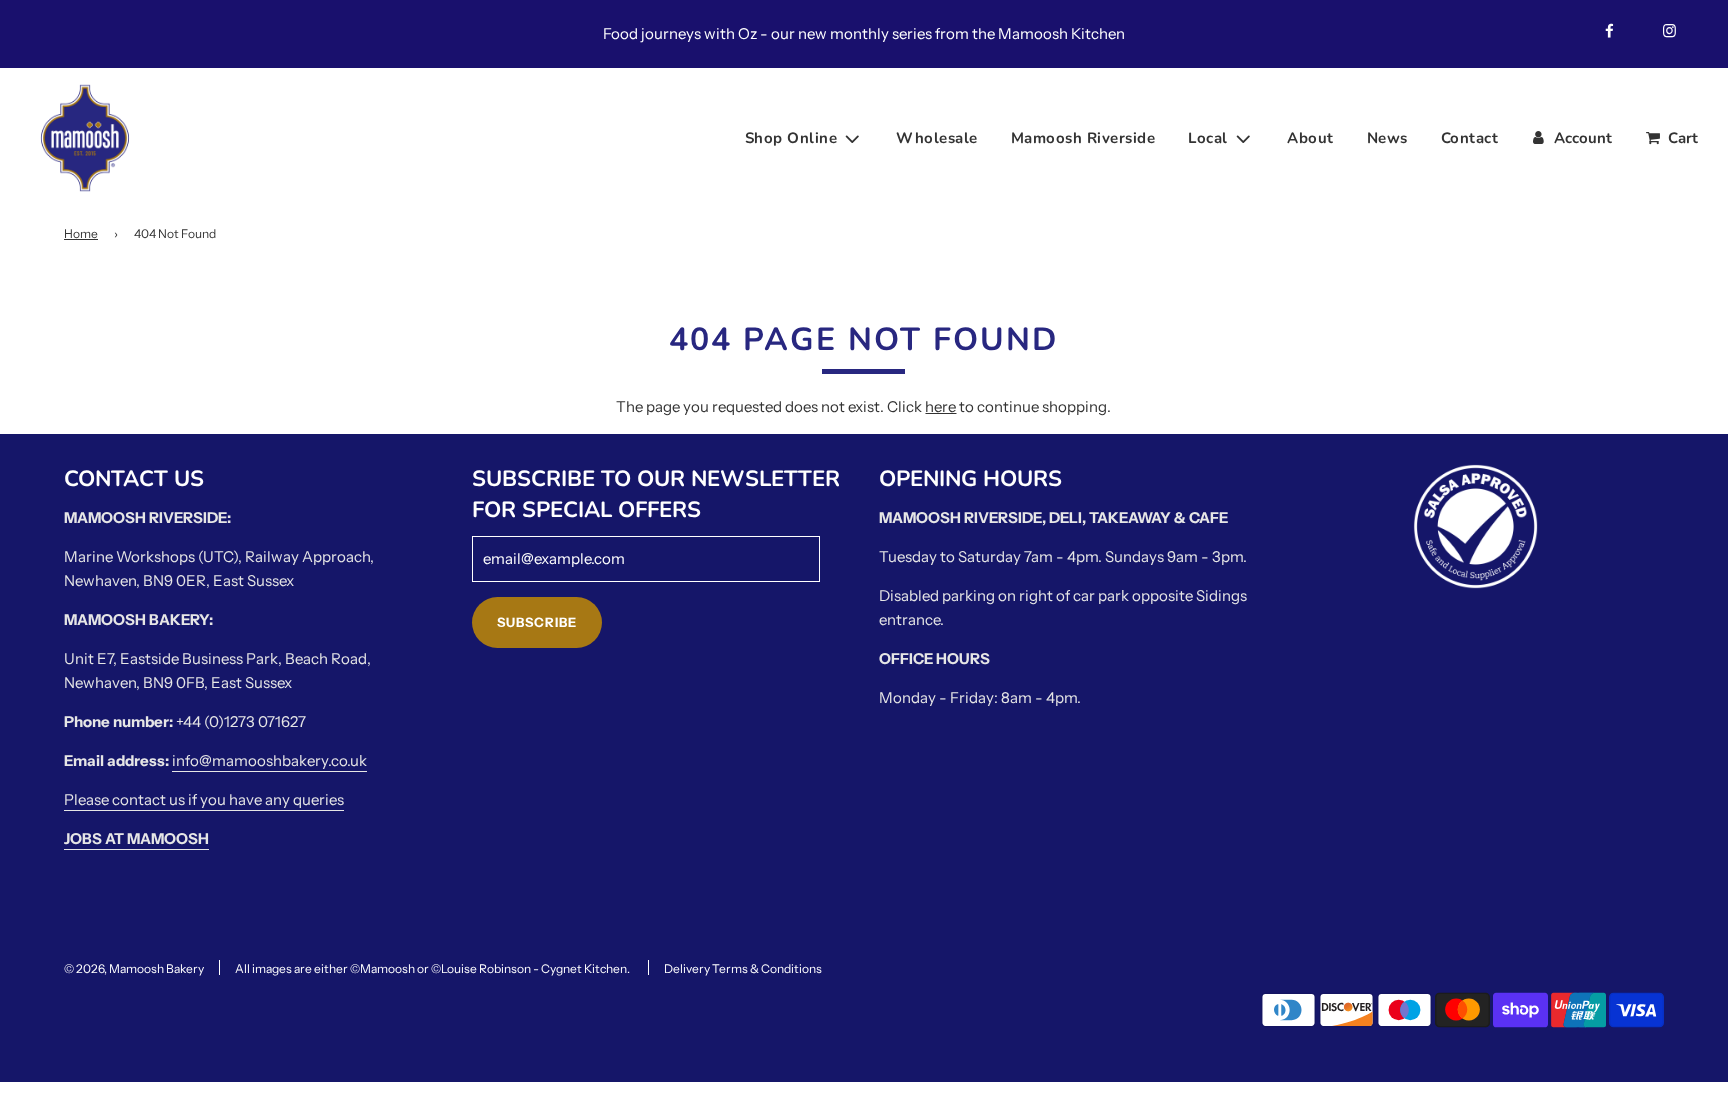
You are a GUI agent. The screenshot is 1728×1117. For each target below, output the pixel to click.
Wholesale (937, 138)
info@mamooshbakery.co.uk (269, 760)
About (1310, 138)
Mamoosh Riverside (1083, 138)
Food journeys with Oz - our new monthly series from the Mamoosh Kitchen (864, 33)
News (1387, 138)
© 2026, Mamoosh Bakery (134, 968)
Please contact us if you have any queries (204, 799)
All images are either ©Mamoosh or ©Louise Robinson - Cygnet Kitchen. (432, 968)
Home (81, 233)
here (940, 406)
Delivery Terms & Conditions (743, 968)
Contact (1470, 138)
